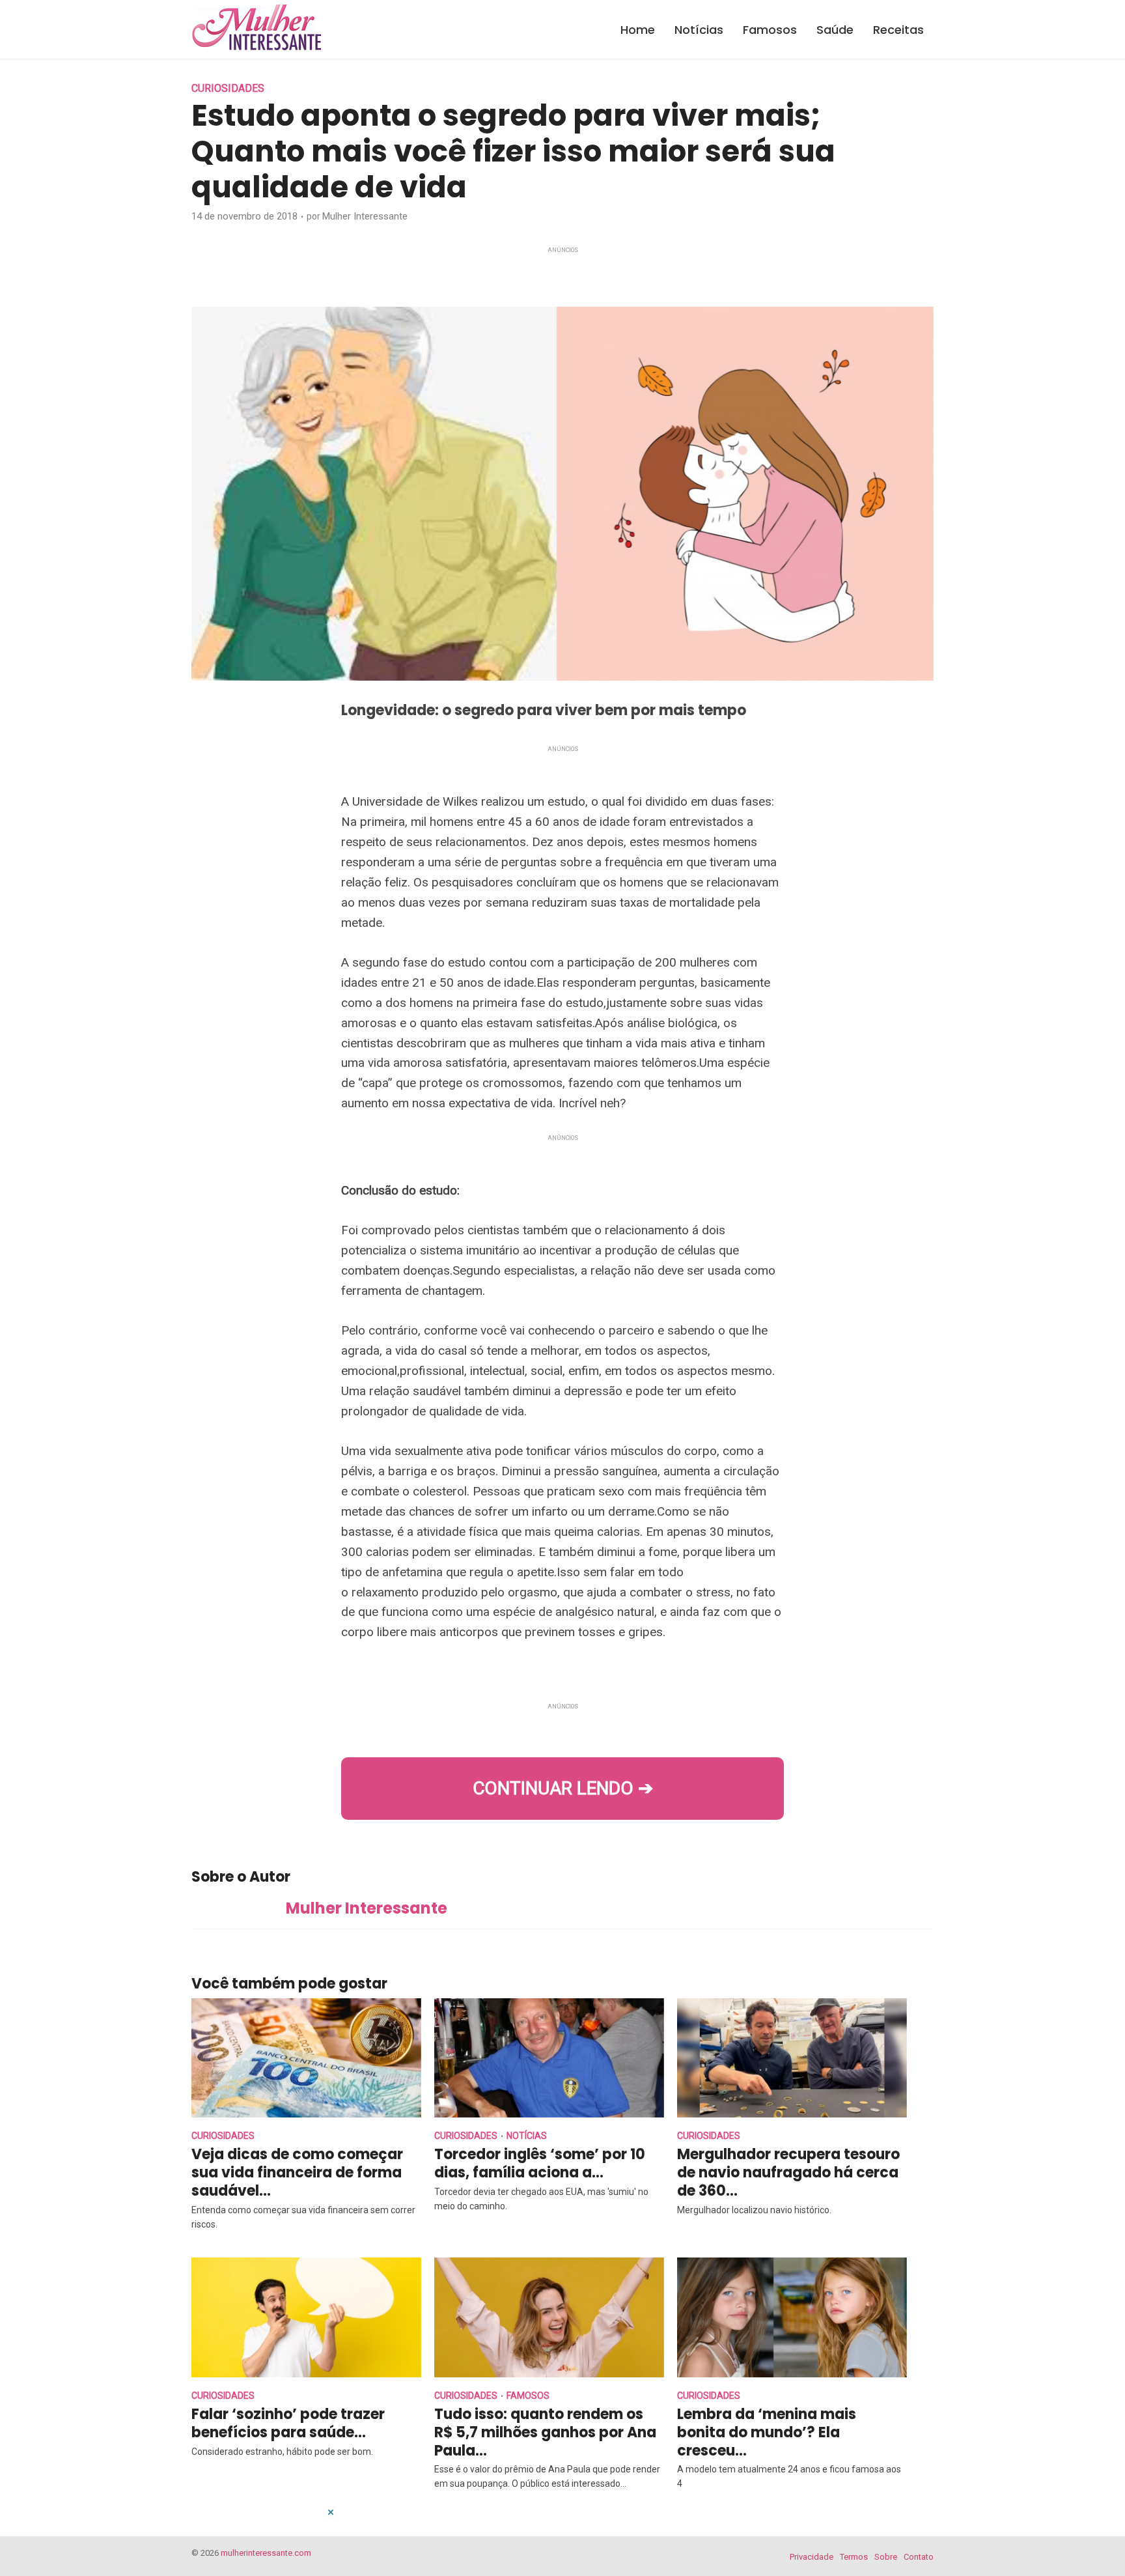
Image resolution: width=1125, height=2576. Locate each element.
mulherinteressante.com (266, 2553)
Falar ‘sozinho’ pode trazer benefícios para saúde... (288, 2423)
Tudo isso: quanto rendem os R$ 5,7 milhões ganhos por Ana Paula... (545, 2432)
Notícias (699, 30)
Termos (854, 2557)
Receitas (898, 30)
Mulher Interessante (365, 216)
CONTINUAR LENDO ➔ (563, 1788)
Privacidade (812, 2557)
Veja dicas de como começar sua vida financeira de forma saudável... (297, 2173)
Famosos (770, 30)
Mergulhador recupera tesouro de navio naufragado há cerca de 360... (788, 2173)
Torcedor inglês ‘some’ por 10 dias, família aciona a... (540, 2163)
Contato (919, 2557)
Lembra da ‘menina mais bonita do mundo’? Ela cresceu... (767, 2432)
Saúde (835, 30)
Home (638, 30)
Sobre (886, 2557)
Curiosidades (228, 88)
